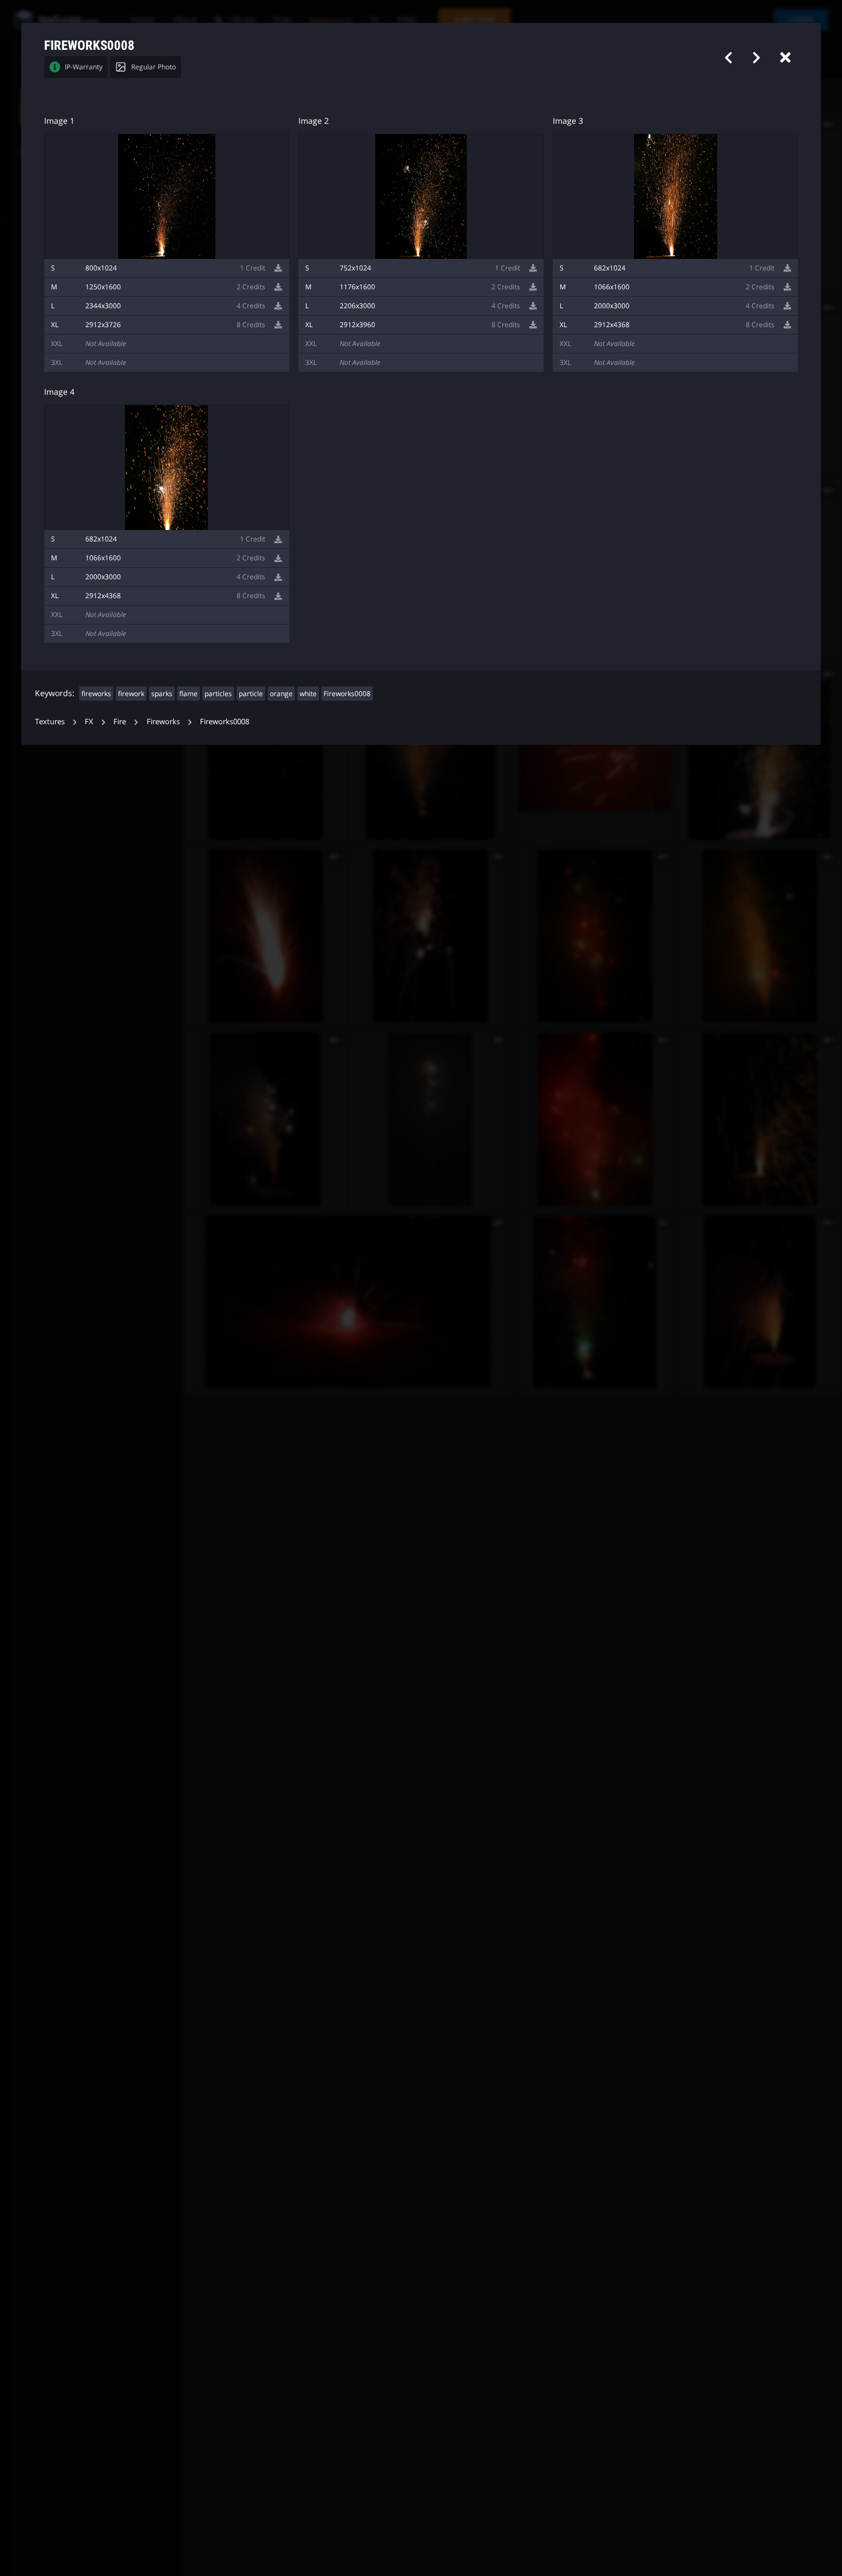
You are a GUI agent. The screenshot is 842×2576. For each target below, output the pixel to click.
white (308, 694)
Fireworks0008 (347, 694)
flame (188, 694)
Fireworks (163, 721)
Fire (120, 721)
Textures (50, 721)
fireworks (96, 694)
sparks (162, 694)
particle (251, 694)
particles (218, 694)
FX (89, 721)
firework (131, 694)
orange (281, 694)
